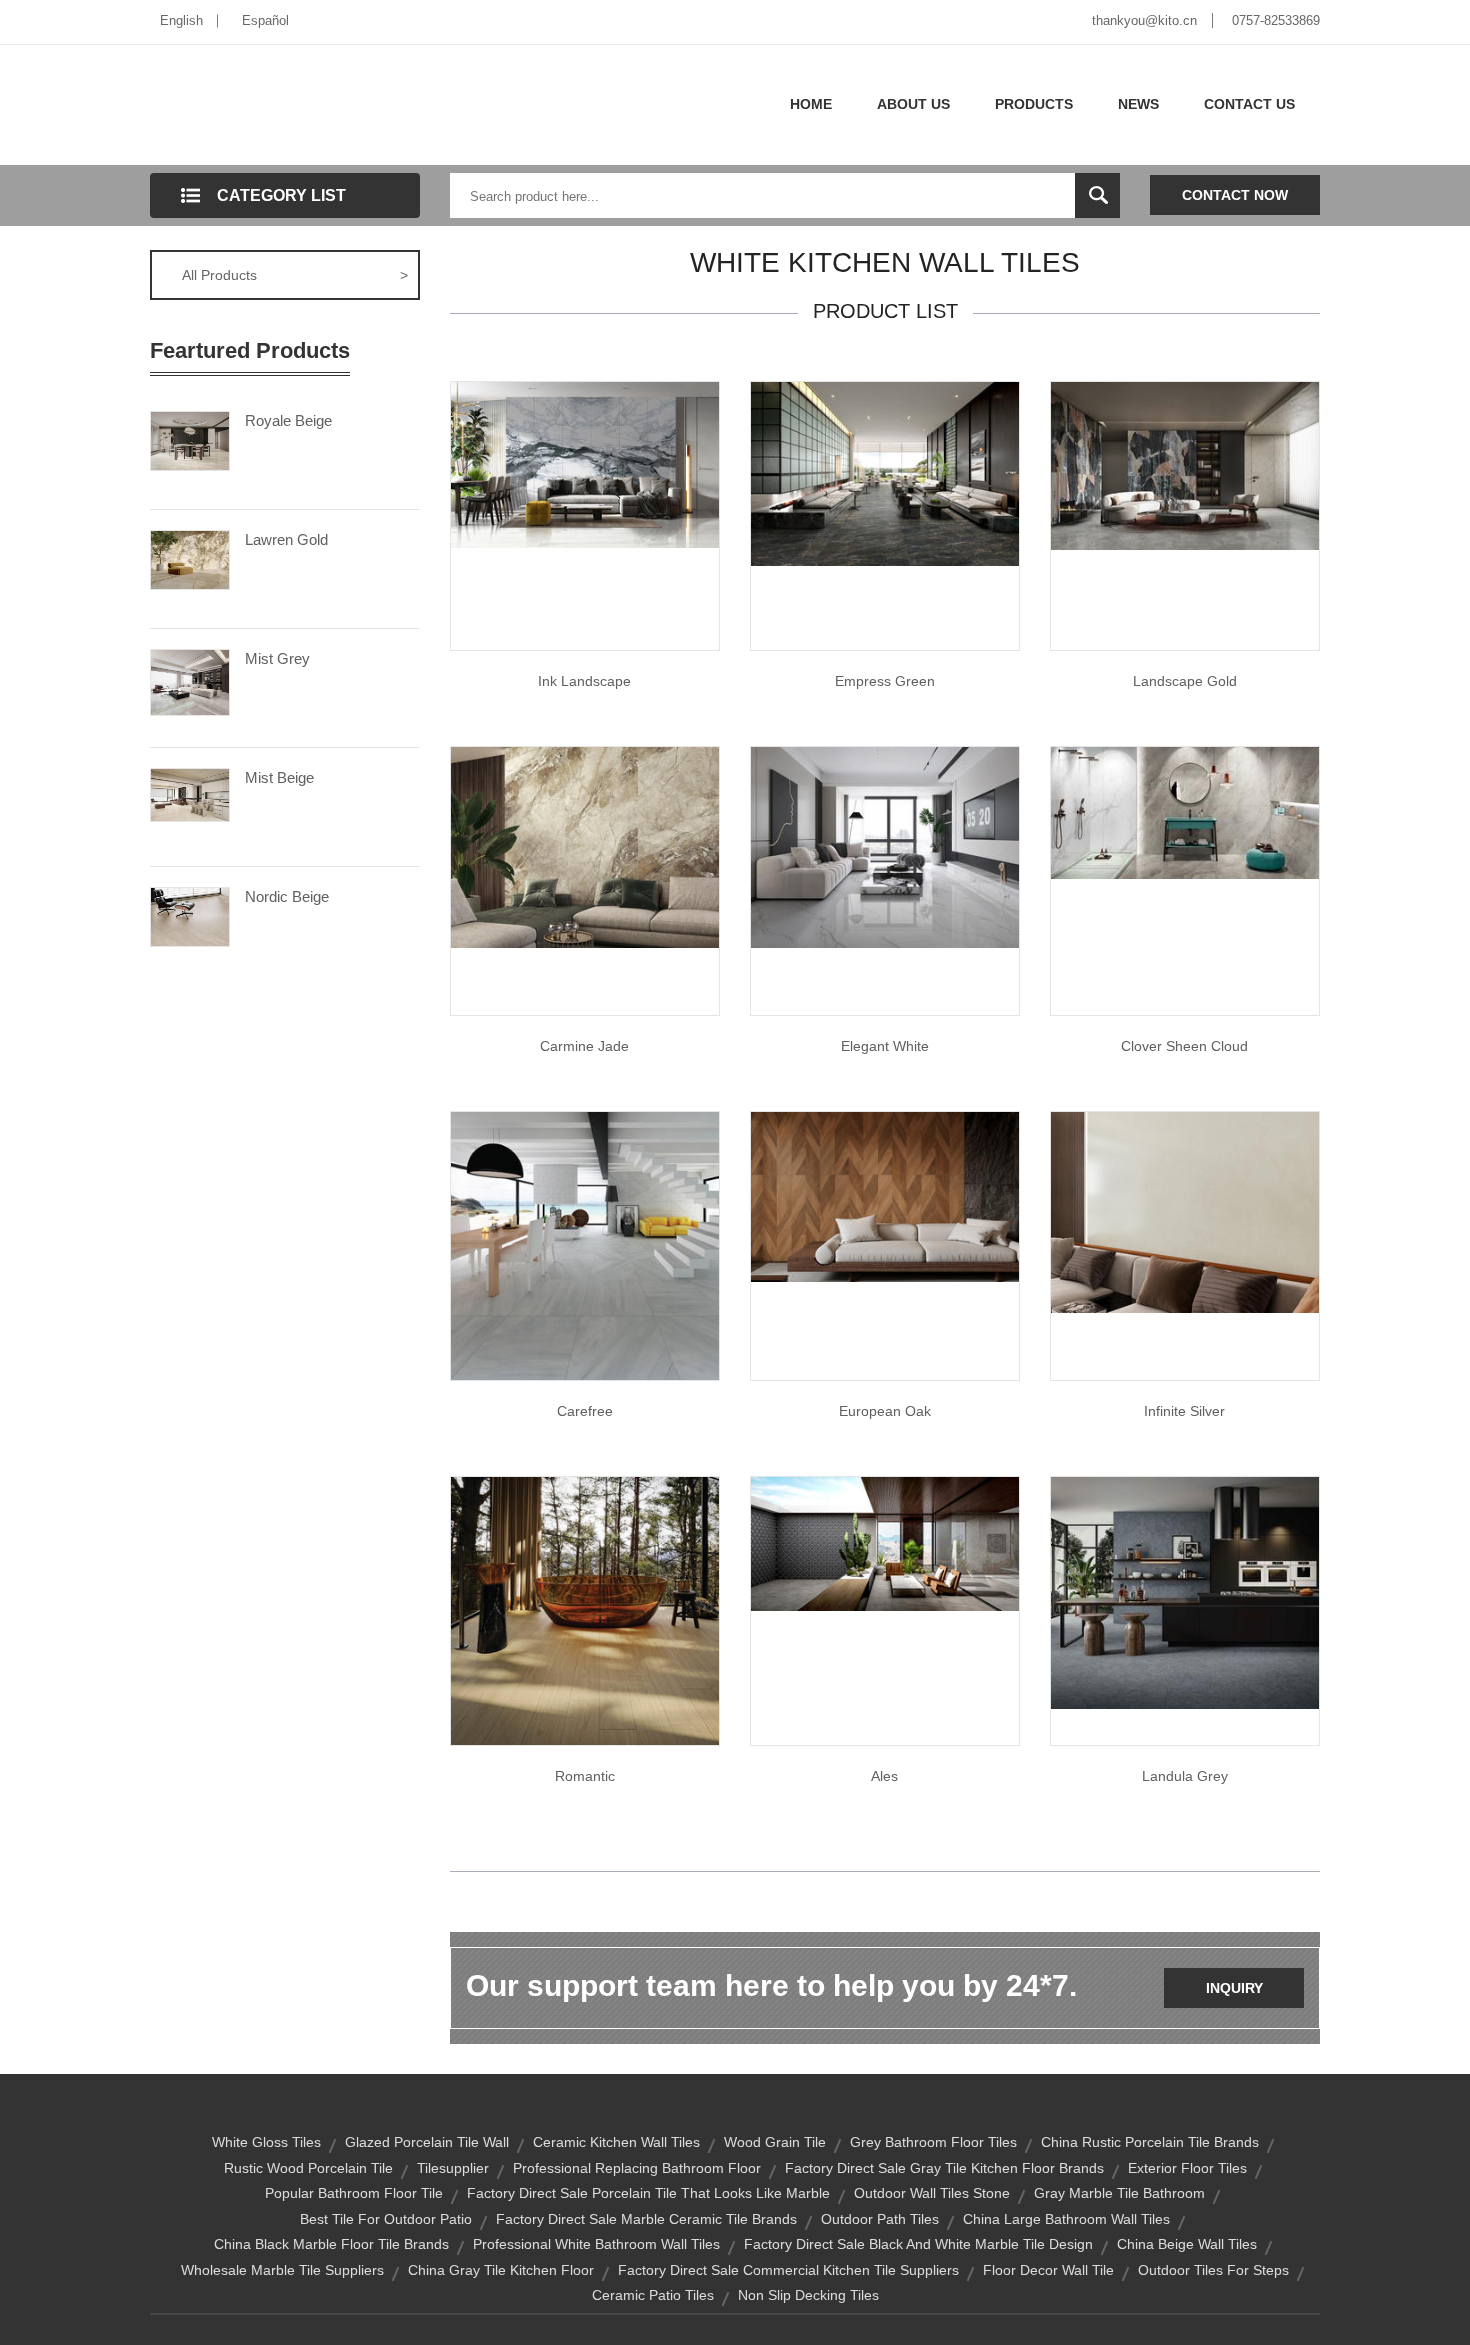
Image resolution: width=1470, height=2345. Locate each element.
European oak (885, 1411)
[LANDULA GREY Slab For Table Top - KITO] (1185, 1592)
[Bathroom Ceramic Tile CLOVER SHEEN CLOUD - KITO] (1185, 812)
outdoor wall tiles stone (932, 2193)
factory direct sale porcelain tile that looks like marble (648, 2193)
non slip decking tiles (808, 2295)
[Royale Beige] (190, 439)
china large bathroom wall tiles (1066, 2219)
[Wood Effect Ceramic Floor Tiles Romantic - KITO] (585, 1610)
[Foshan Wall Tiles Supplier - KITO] (1185, 465)
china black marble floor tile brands (331, 2244)
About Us (913, 104)
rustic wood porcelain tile (308, 2168)
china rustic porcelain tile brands (1150, 2142)
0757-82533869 (1276, 20)
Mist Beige (279, 777)
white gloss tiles (266, 2142)
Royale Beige (288, 420)
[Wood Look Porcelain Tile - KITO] (885, 1196)
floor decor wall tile (1048, 2270)
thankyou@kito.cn (1144, 20)
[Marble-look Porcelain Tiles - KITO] (585, 846)
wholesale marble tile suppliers (282, 2270)
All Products (295, 275)
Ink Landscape (584, 681)
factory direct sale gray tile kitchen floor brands (944, 2168)
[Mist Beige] (190, 793)
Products (1034, 104)
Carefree (585, 1411)
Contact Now (1235, 195)
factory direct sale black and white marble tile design (918, 2244)
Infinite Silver (1184, 1411)
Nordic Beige (287, 896)
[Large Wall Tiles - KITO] (885, 846)
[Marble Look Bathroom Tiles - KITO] (885, 473)
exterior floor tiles (1187, 2168)
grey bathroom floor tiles (933, 2142)
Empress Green (885, 681)
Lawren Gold (286, 539)
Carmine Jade (584, 1046)
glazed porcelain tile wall (427, 2142)
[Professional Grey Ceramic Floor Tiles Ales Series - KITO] (885, 1543)
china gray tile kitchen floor (501, 2270)
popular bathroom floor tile (354, 2193)
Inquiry (1234, 1988)
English (181, 20)
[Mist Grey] (190, 681)
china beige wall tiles (1187, 2244)
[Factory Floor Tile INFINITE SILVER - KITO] (1185, 1211)
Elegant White (885, 1046)
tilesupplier (453, 2168)
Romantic (585, 1776)
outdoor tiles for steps (1213, 2270)
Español (265, 20)
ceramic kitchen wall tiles (616, 2142)
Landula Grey (1185, 1776)
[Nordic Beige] (190, 915)
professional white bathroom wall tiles (596, 2244)
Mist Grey (277, 658)
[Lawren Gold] (190, 558)
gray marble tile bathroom (1119, 2193)
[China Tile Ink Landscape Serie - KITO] (585, 464)
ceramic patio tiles (653, 2295)
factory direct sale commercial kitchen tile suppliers (788, 2270)
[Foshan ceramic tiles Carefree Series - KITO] (585, 1245)
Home (811, 104)
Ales (884, 1776)
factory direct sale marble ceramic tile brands (646, 2219)
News (1138, 104)
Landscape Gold (1185, 681)
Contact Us (1249, 104)
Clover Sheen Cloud (1184, 1046)
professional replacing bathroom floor (637, 2168)
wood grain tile (775, 2142)
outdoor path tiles (880, 2219)
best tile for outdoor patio (386, 2219)
